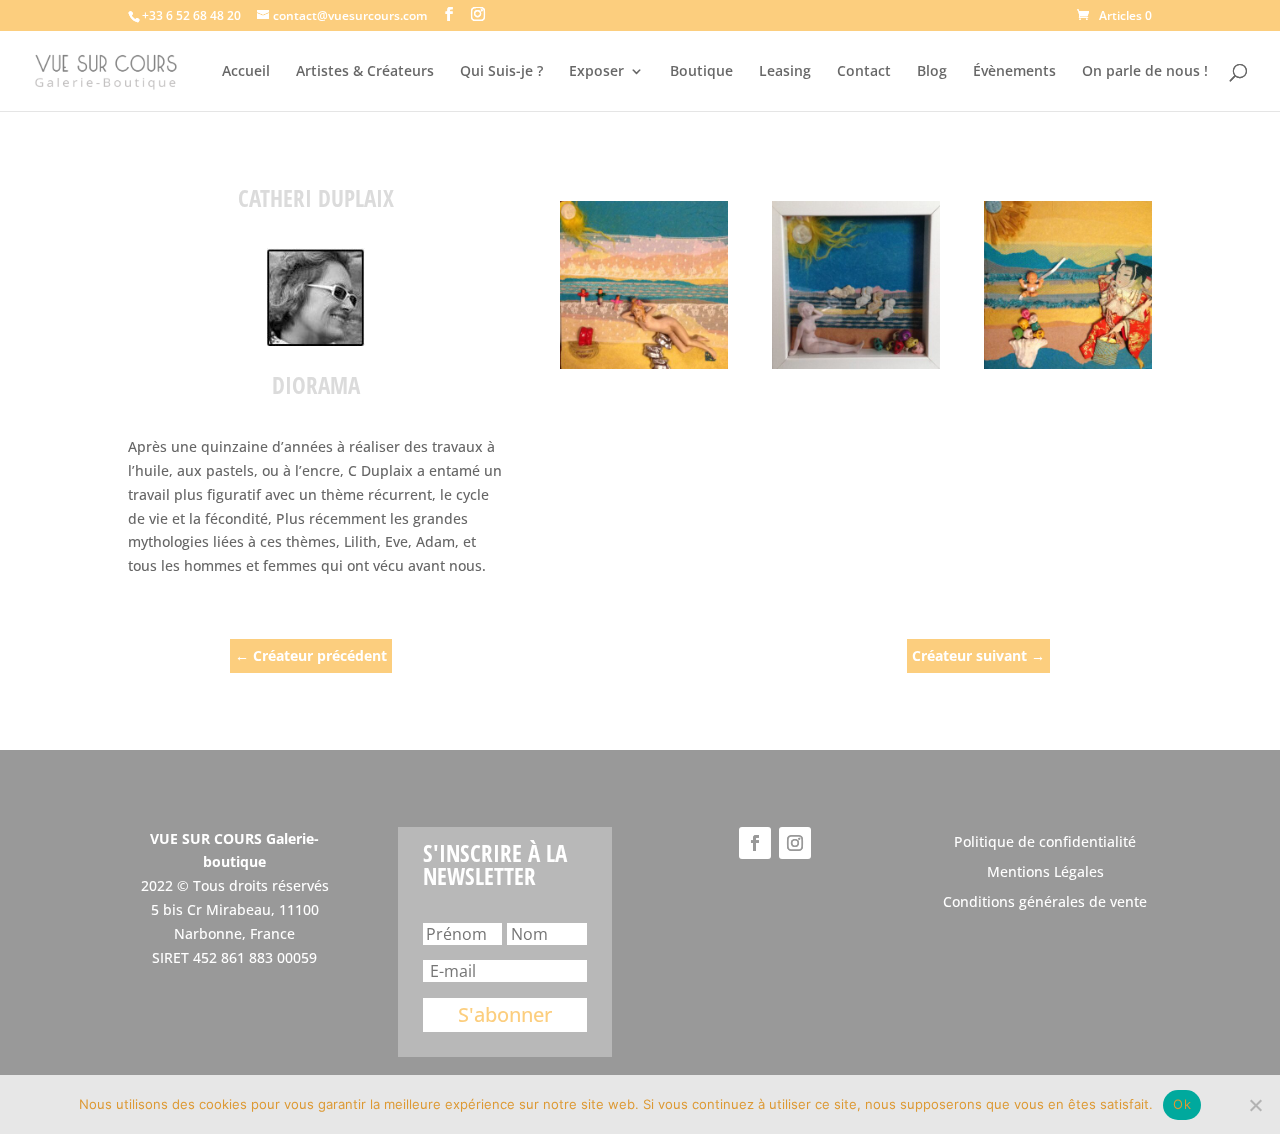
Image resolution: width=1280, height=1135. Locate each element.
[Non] (1255, 1105)
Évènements (1014, 72)
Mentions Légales (1045, 873)
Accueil (246, 72)
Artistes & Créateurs (365, 72)
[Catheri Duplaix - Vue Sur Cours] (644, 285)
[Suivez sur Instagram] (795, 843)
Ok (1182, 1104)
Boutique (701, 72)
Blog (932, 72)
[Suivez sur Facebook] (755, 843)
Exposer (596, 72)
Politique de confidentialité (1045, 843)
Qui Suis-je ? (501, 72)
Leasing (785, 72)
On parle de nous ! (1145, 72)
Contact (864, 72)
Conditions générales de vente (1045, 903)
